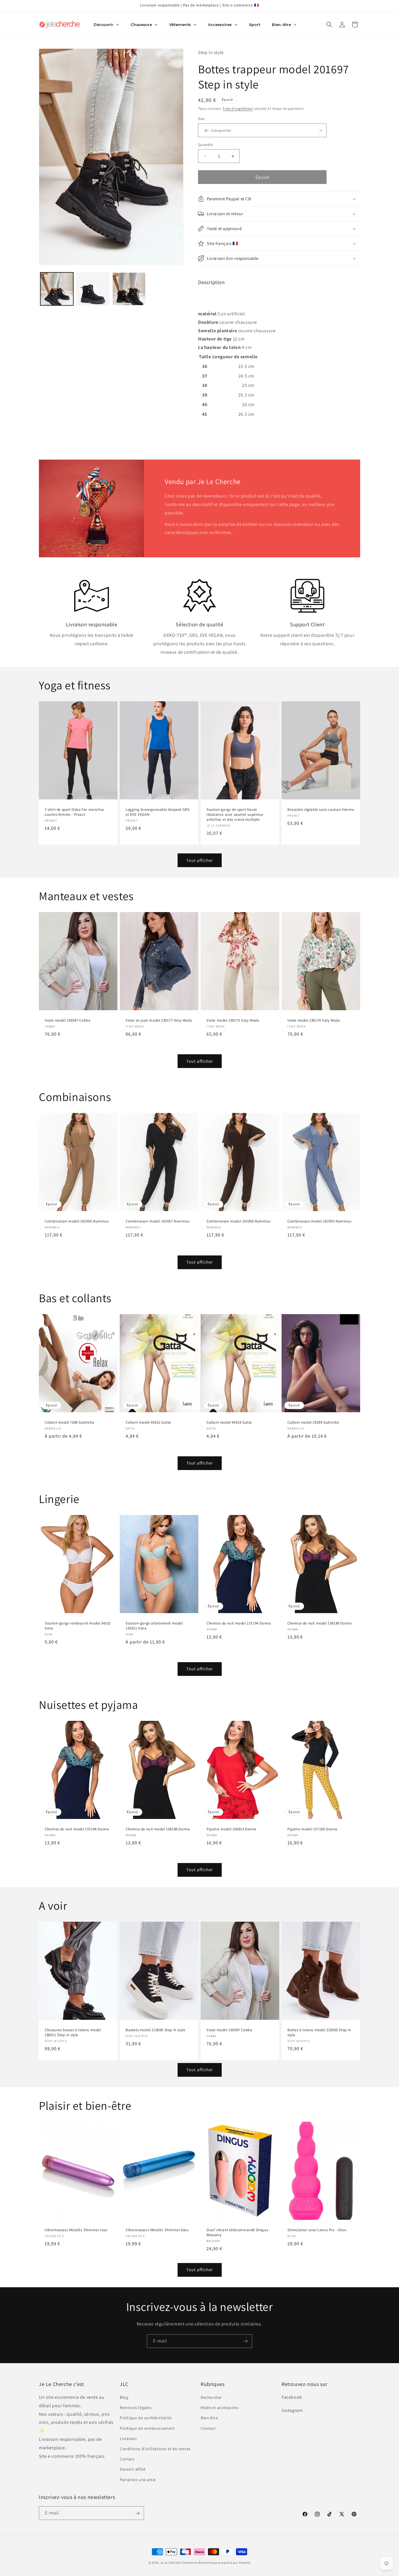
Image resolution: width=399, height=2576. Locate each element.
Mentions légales (136, 2408)
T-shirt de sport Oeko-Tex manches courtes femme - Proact (74, 812)
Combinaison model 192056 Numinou (238, 1222)
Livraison (128, 2438)
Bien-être (209, 2418)
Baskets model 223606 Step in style (155, 2030)
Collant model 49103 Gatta (229, 1422)
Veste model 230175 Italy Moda (233, 1020)
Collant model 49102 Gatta (148, 1422)
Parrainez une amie (138, 2480)
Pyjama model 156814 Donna (231, 1829)
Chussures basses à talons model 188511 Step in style (73, 2033)
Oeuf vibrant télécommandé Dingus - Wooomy (238, 2233)
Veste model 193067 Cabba (67, 1020)
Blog (124, 2398)
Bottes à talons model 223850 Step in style (319, 2033)
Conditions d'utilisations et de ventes (155, 2449)
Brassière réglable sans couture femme (321, 810)
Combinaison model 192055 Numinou (319, 1222)
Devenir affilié (133, 2469)
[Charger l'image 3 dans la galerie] (129, 289)
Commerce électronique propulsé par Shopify (216, 2563)
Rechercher (211, 2398)
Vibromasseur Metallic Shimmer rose (76, 2230)
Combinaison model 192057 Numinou (158, 1222)
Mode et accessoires (220, 2408)
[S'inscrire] (245, 2341)
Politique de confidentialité (146, 2418)
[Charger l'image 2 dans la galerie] (93, 289)
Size (201, 119)
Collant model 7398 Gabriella (70, 1422)
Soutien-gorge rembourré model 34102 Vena (78, 1626)
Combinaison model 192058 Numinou (77, 1222)
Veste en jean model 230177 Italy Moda (159, 1020)
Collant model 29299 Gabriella (313, 1422)
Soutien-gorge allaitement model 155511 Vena (154, 1626)
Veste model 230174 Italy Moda (314, 1020)
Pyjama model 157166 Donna (312, 1829)
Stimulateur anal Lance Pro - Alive (317, 2230)
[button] (329, 25)
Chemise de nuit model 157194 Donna (239, 1623)
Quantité (205, 145)
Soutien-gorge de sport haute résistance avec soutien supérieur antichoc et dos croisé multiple (235, 815)
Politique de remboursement (147, 2428)
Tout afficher (200, 860)
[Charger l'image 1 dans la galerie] (57, 289)
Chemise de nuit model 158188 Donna (320, 1623)
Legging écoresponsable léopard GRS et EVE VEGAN (157, 812)
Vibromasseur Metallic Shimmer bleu (157, 2230)
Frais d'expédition (238, 108)
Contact (127, 2459)
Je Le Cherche (171, 2563)
